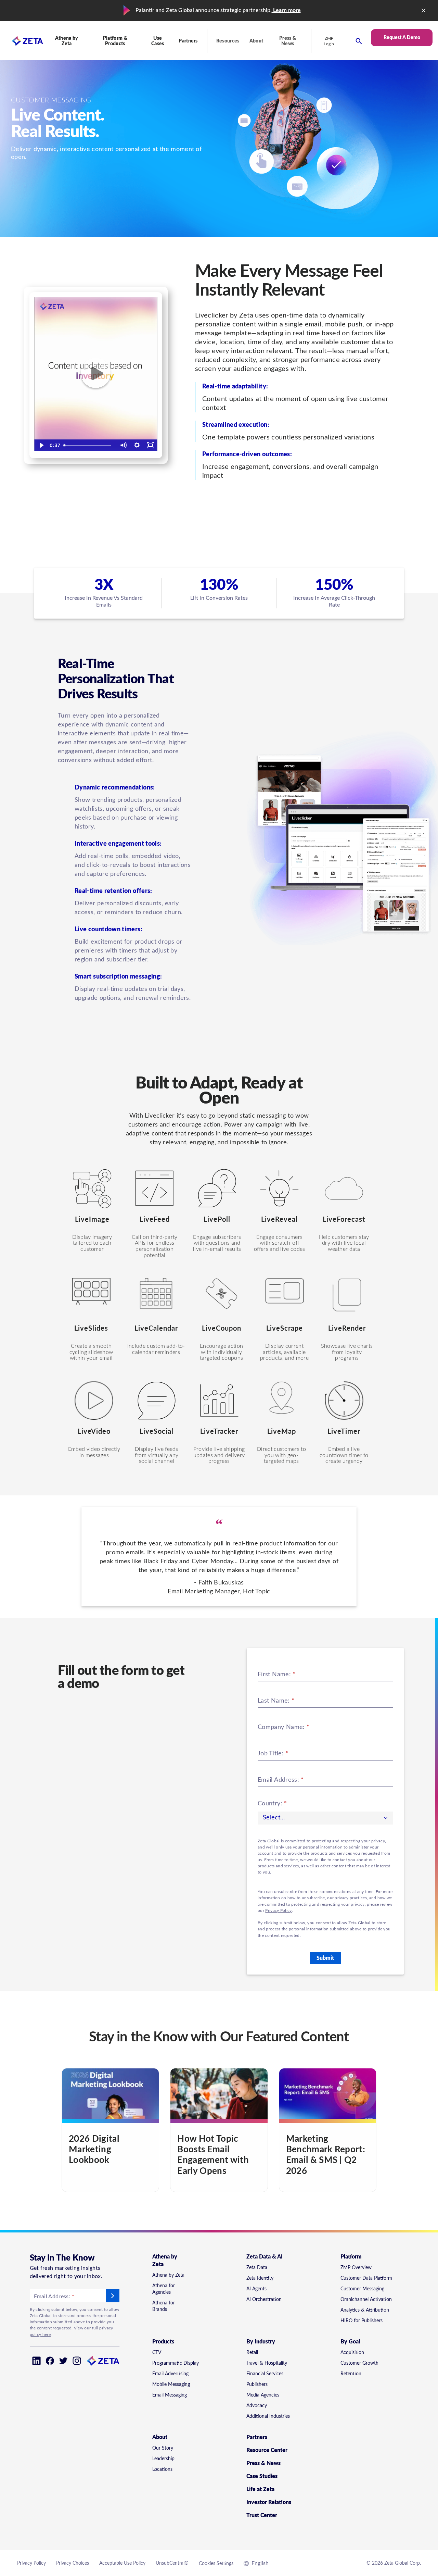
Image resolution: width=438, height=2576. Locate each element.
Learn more (286, 10)
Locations (162, 2469)
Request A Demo (402, 38)
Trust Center (262, 2515)
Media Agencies (263, 2395)
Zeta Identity (260, 2278)
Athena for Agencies (164, 2289)
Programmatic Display (176, 2363)
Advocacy (257, 2406)
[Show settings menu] (137, 445)
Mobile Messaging (171, 2385)
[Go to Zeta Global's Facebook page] (50, 2361)
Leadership (163, 2459)
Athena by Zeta (168, 2275)
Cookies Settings (216, 2564)
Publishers (257, 2385)
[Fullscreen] (151, 445)
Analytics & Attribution (365, 2310)
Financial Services (265, 2374)
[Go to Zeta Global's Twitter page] (63, 2361)
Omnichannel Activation (366, 2300)
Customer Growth (359, 2363)
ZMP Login (329, 41)
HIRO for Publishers (362, 2321)
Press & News (288, 41)
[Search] (359, 41)
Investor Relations (269, 2502)
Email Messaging (170, 2395)
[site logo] (22, 41)
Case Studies (262, 2476)
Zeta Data (257, 2268)
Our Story (163, 2448)
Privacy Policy (278, 1911)
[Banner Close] (424, 11)
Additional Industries (268, 2416)
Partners (188, 41)
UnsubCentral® (172, 2563)
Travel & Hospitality (267, 2363)
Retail (252, 2353)
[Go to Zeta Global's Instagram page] (77, 2361)
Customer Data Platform (366, 2278)
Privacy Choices (73, 2563)
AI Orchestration (264, 2300)
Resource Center (267, 2450)
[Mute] (123, 445)
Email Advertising (170, 2374)
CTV (157, 2353)
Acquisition (352, 2353)
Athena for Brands (164, 2306)
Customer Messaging (362, 2289)
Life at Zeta (260, 2489)
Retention (351, 2374)
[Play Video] (41, 445)
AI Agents (256, 2289)
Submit (325, 1958)
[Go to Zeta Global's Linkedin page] (36, 2361)
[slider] (89, 445)
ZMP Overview (356, 2268)
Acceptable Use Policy (122, 2563)
